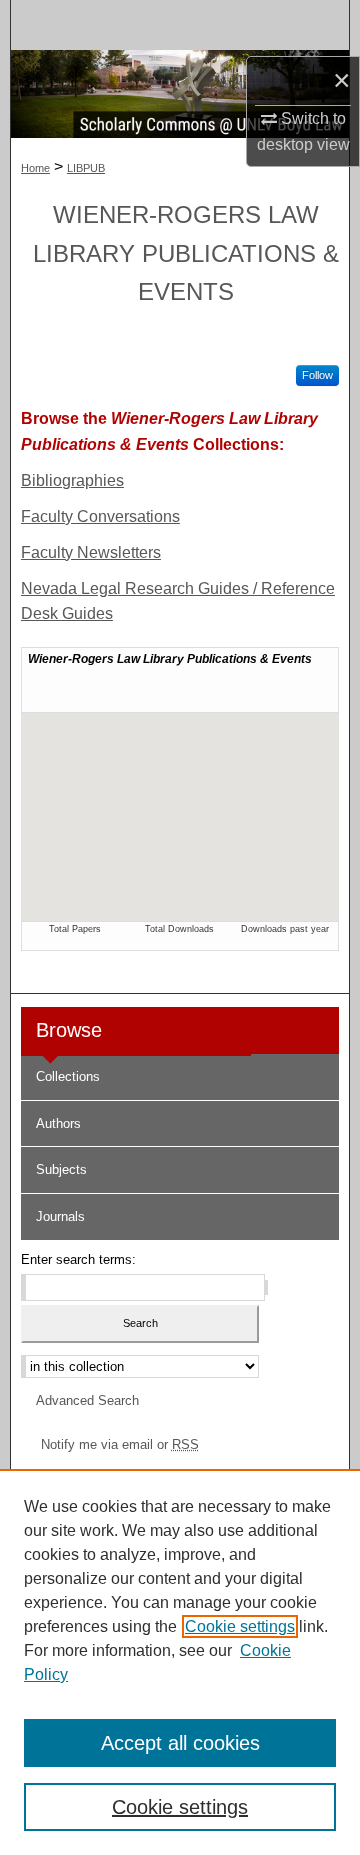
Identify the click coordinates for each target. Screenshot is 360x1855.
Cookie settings (240, 1626)
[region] (180, 1662)
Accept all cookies (180, 1743)
